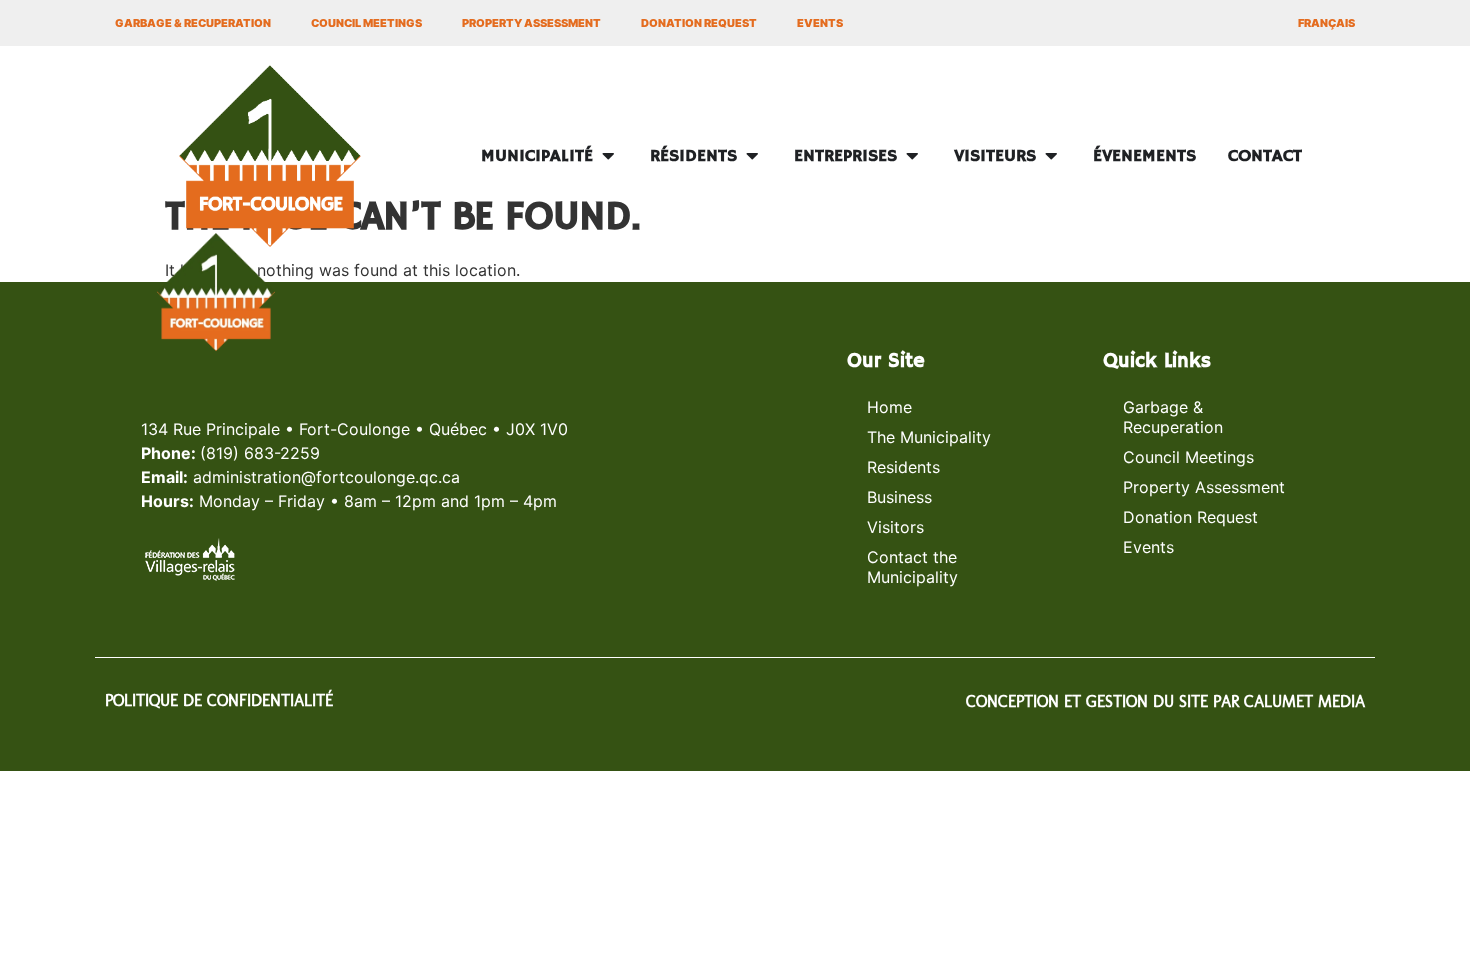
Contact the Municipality (912, 567)
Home (889, 407)
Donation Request (699, 23)
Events (820, 23)
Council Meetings (366, 23)
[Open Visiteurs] (1051, 156)
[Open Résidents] (752, 156)
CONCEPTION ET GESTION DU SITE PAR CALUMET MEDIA (1165, 701)
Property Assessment (531, 23)
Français (1326, 23)
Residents (903, 467)
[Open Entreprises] (912, 156)
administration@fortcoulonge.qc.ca (326, 477)
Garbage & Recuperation (193, 23)
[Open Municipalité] (608, 156)
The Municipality (929, 437)
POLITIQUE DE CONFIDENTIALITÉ (219, 700)
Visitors (895, 527)
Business (899, 497)
